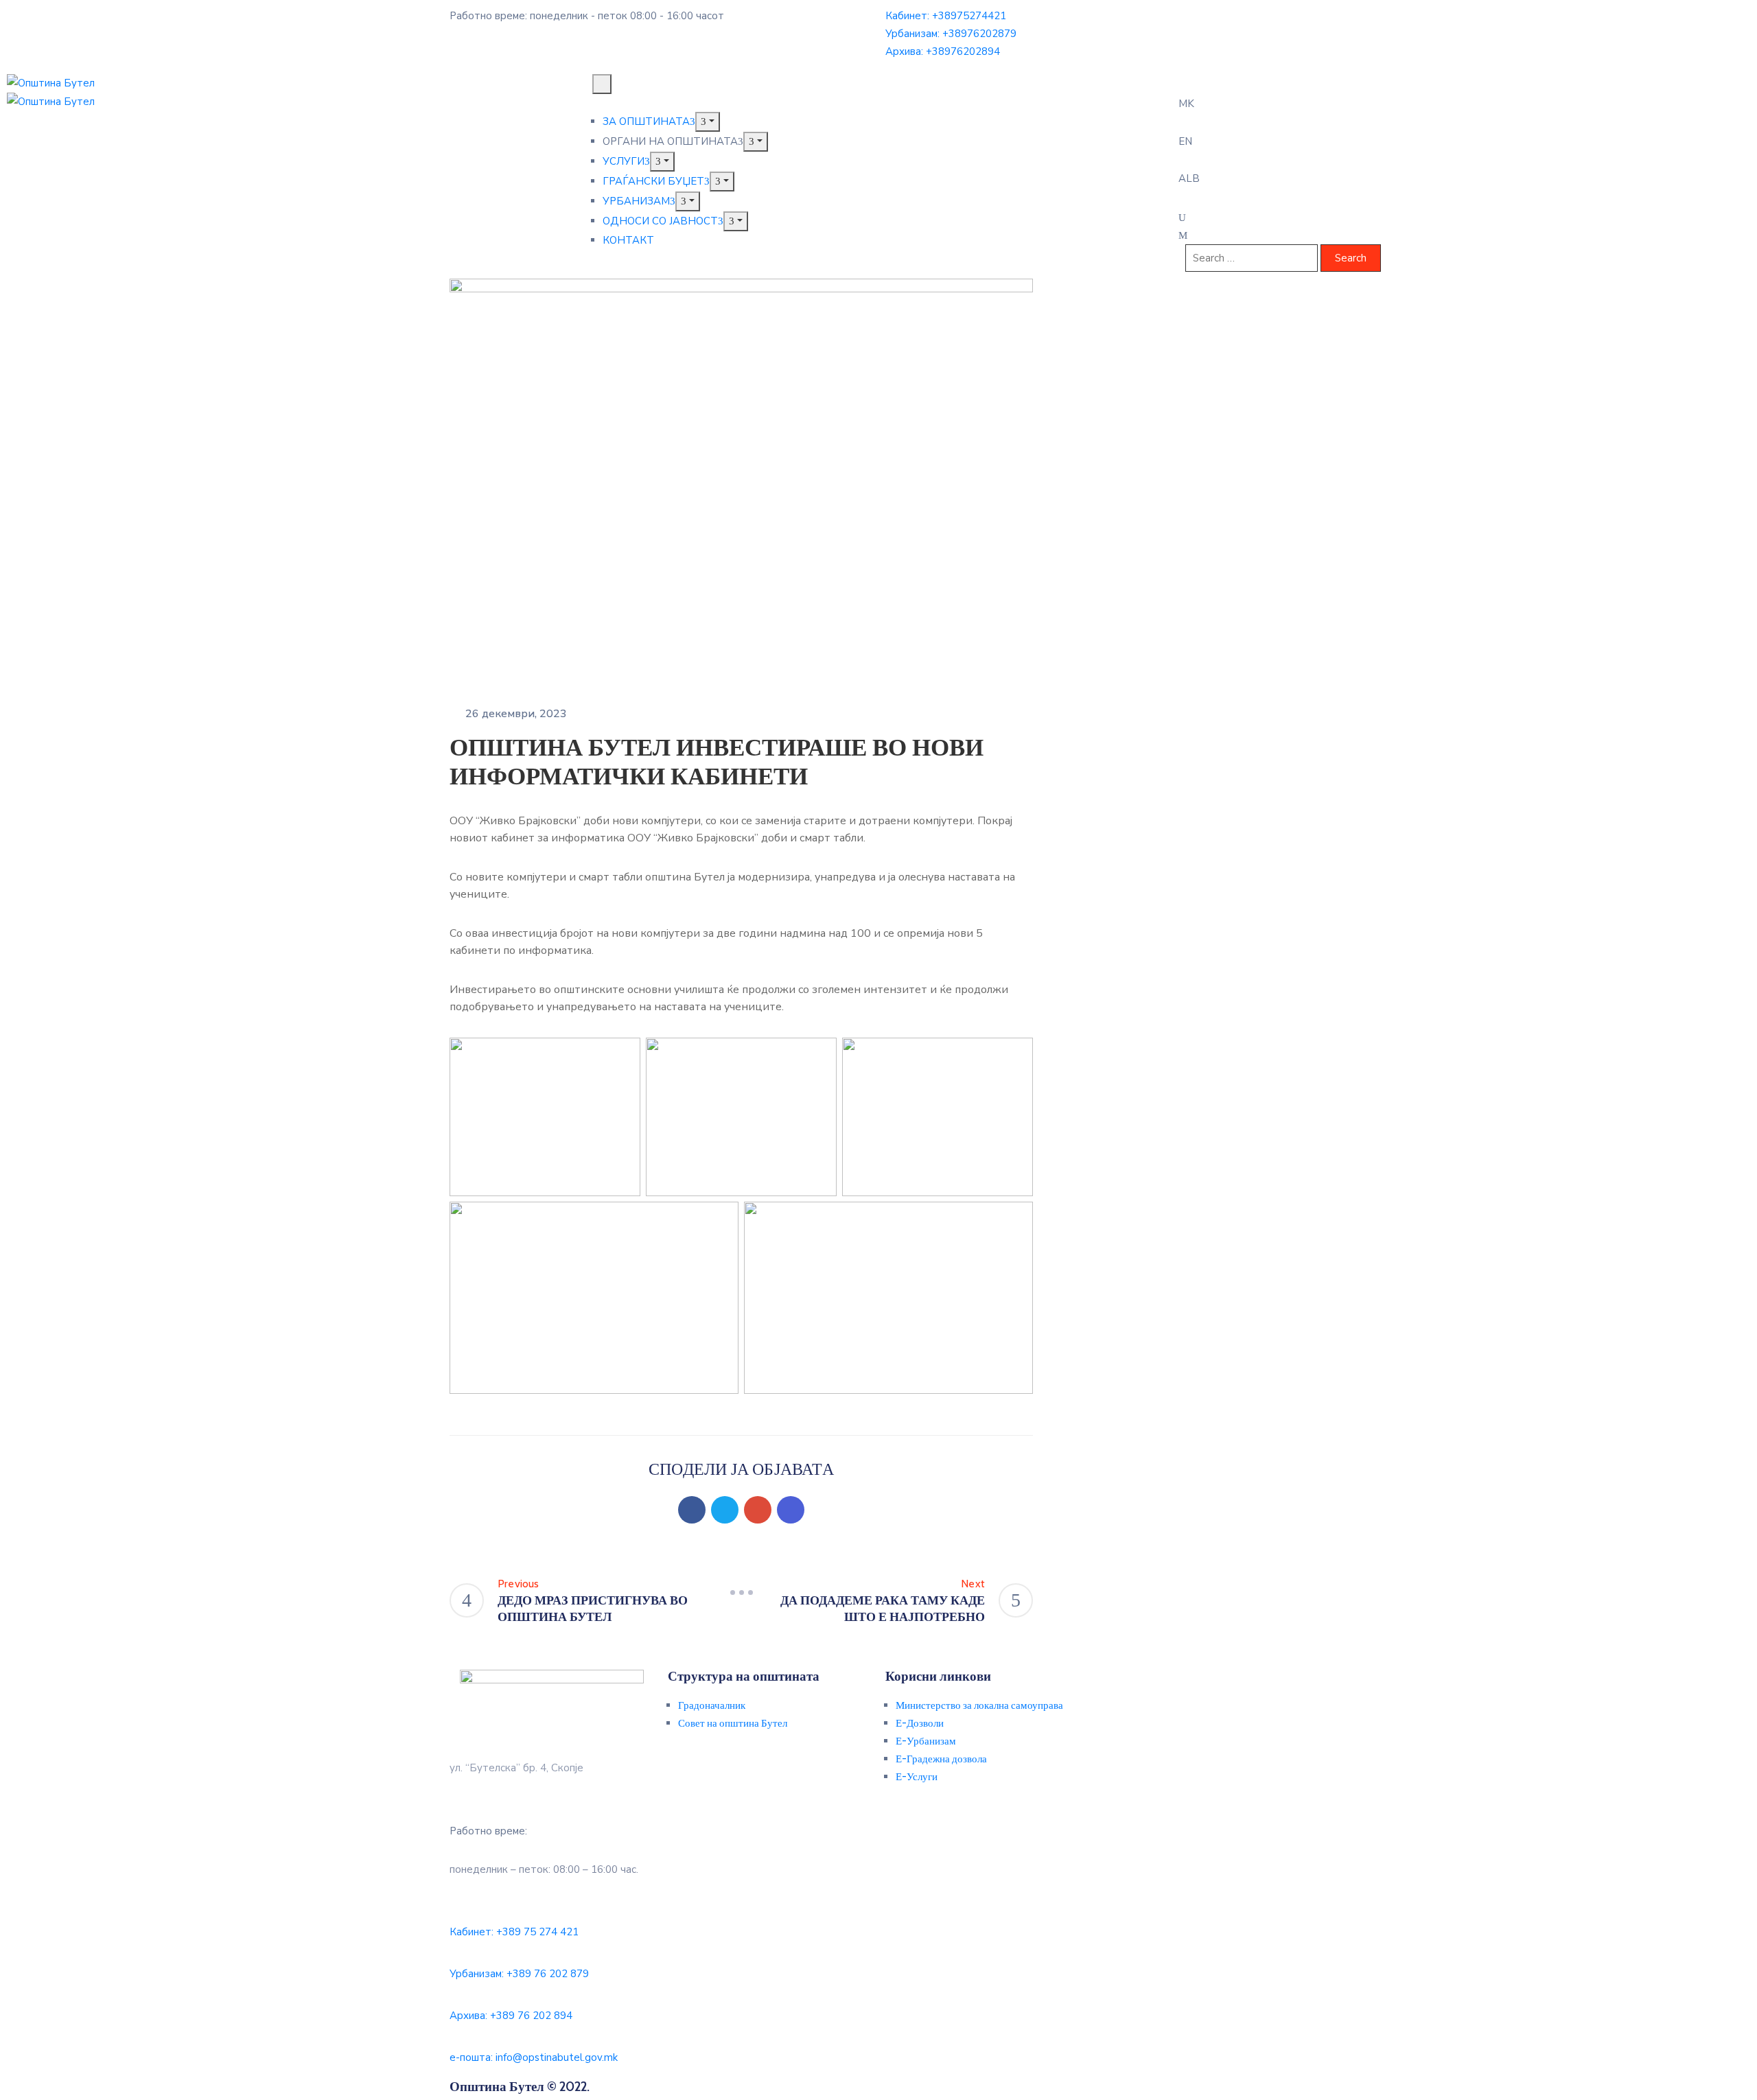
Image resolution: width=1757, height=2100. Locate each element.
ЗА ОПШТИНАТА (646, 121)
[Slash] (741, 1592)
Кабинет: (946, 16)
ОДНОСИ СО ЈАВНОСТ (660, 221)
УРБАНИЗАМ (636, 201)
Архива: (943, 51)
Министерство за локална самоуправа (979, 1705)
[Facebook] (692, 1510)
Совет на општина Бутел (733, 1723)
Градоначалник (712, 1705)
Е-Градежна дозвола (941, 1759)
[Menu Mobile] (602, 84)
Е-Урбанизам (926, 1741)
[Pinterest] (758, 1510)
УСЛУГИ (624, 161)
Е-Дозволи (920, 1723)
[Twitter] (725, 1510)
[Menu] (708, 122)
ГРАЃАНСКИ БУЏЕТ (653, 181)
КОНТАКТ (628, 240)
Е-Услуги (917, 1777)
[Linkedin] (791, 1510)
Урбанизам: (951, 34)
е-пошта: (534, 2057)
